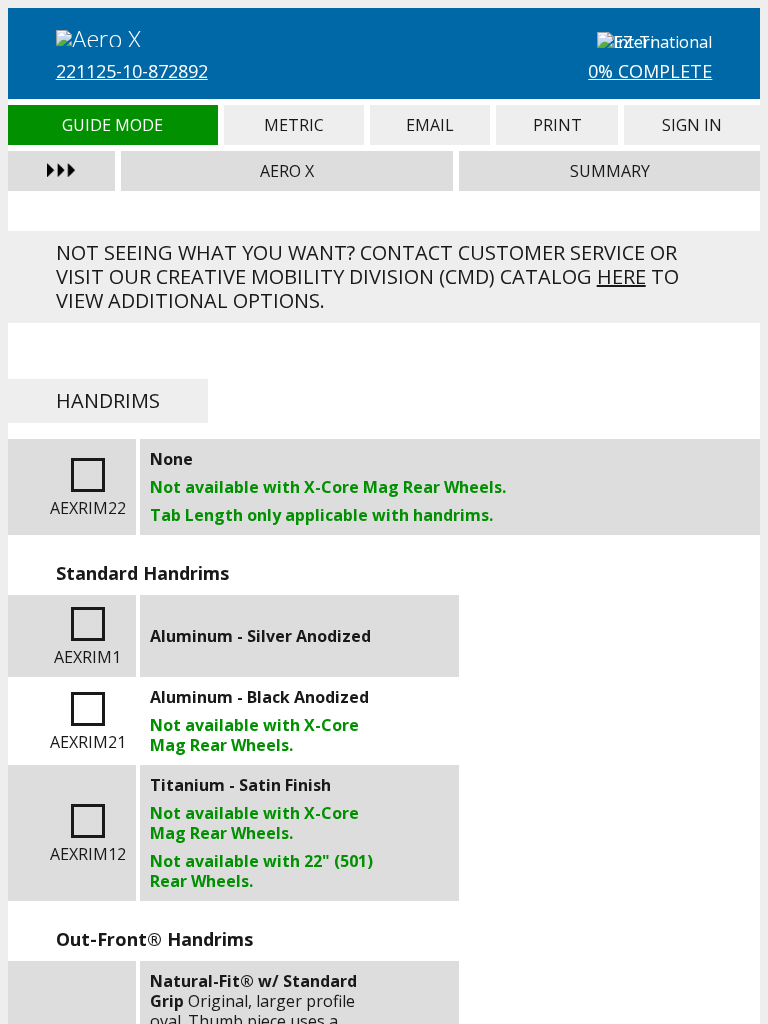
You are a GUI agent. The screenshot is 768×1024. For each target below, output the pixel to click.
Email (430, 125)
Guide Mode (113, 125)
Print (557, 125)
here (621, 276)
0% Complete (650, 71)
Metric (294, 125)
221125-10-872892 (132, 71)
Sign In (692, 125)
